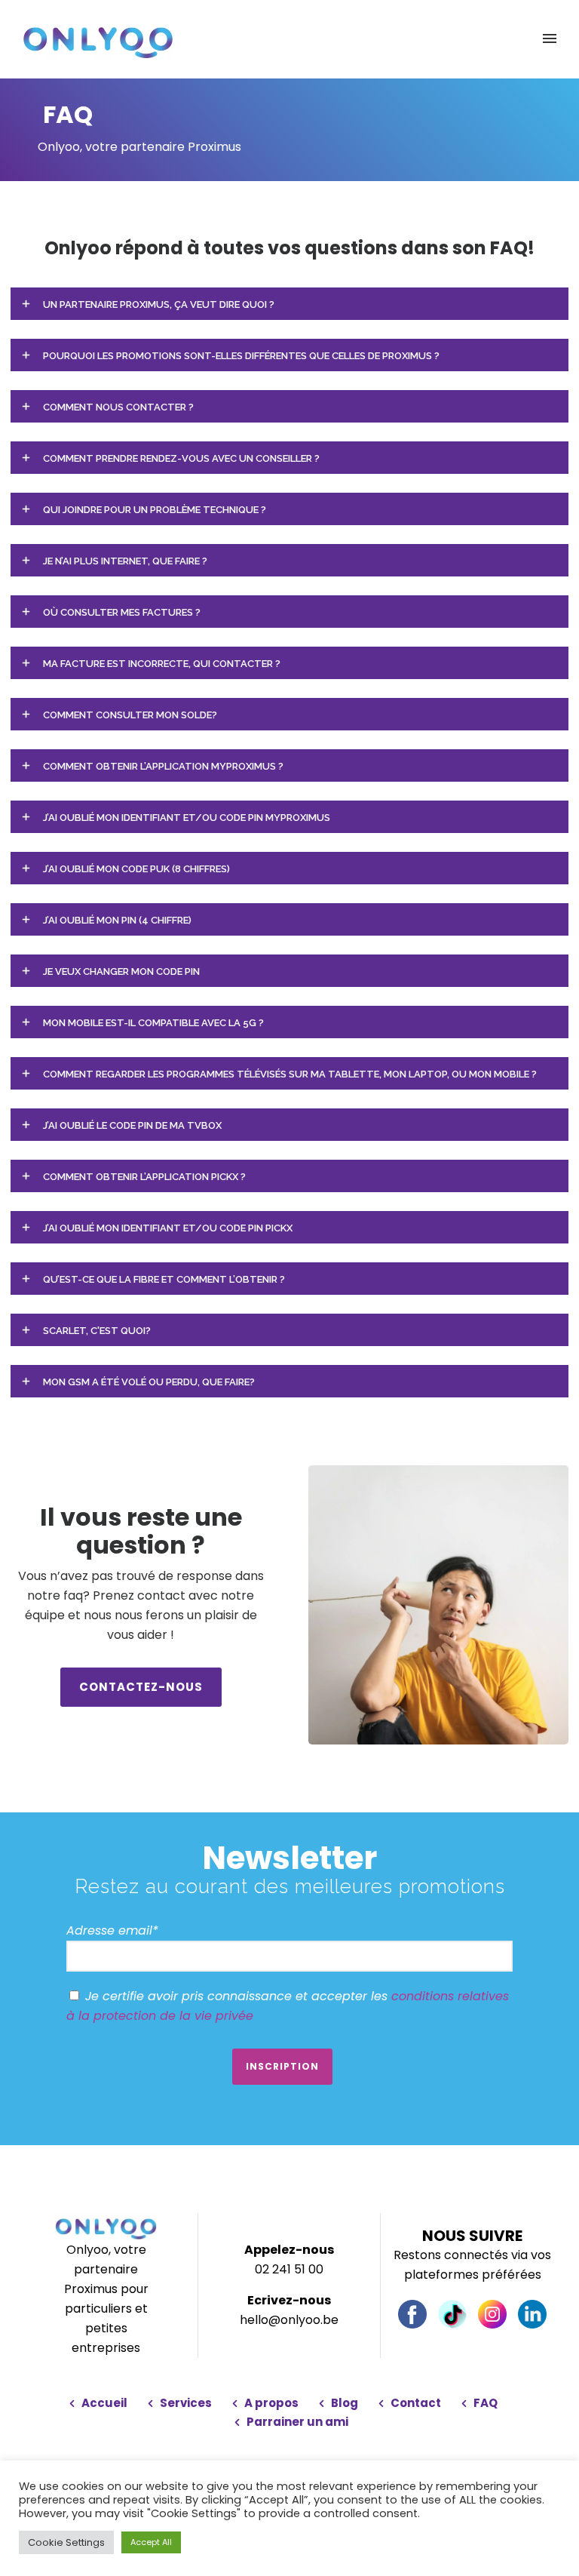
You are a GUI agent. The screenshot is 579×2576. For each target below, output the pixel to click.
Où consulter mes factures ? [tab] (122, 612)
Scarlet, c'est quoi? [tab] (97, 1331)
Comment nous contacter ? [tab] (118, 407)
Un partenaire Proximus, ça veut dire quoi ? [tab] (159, 304)
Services (186, 2403)
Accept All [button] (151, 2542)
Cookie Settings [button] (66, 2542)
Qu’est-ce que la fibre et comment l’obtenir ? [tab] (164, 1279)
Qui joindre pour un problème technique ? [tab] (155, 510)
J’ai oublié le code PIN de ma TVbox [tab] (132, 1125)
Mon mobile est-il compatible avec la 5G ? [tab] (153, 1023)
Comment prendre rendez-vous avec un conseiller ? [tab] (181, 458)
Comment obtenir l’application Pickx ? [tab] (144, 1177)
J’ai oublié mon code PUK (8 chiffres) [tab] (136, 869)
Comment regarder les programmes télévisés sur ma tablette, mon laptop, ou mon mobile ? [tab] (290, 1074)
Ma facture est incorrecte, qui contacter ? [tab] (162, 664)
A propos (271, 2403)
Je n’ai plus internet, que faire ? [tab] (125, 561)
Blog (345, 2403)
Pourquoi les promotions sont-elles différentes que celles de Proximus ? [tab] (241, 356)
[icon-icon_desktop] (412, 2314)
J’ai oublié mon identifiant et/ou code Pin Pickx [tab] (168, 1228)
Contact (416, 2403)
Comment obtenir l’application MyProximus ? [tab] (163, 766)
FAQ (486, 2403)
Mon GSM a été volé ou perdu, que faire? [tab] (149, 1382)
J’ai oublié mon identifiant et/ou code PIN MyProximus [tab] (187, 818)
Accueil (104, 2403)
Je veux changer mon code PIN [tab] (121, 971)
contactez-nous (141, 1687)
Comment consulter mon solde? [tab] (130, 715)
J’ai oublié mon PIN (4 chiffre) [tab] (117, 920)
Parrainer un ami (297, 2422)
